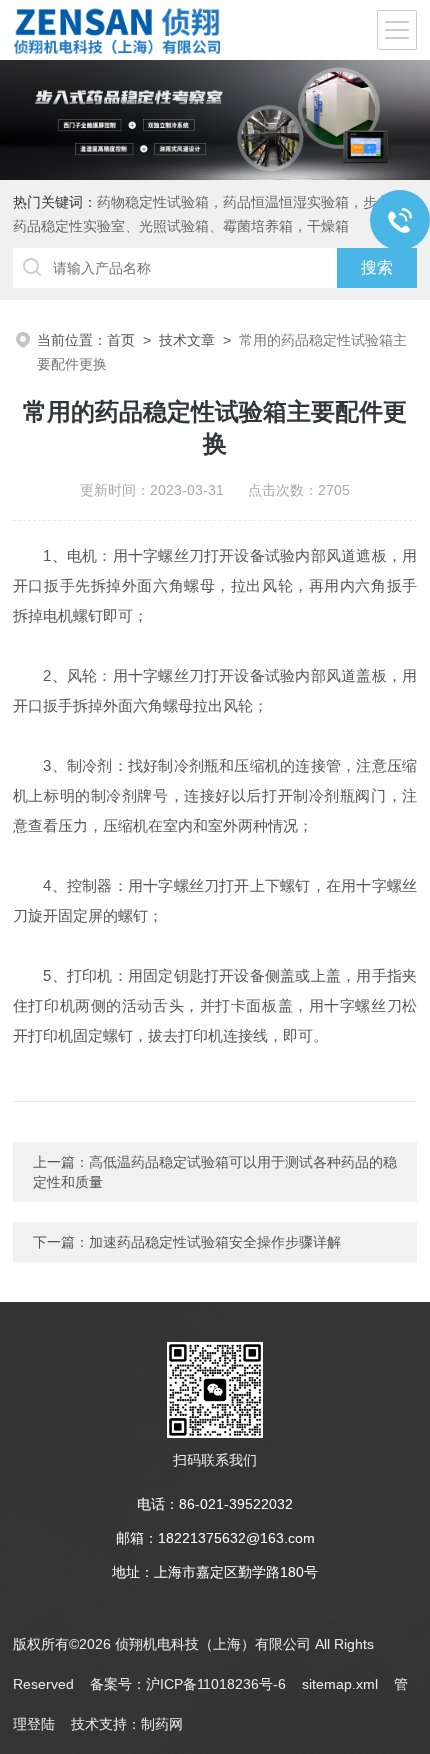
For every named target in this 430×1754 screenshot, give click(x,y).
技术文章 (187, 340)
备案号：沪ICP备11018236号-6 (188, 1684)
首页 (121, 340)
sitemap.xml (340, 1684)
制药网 (162, 1724)
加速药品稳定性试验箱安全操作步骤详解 (215, 1242)
